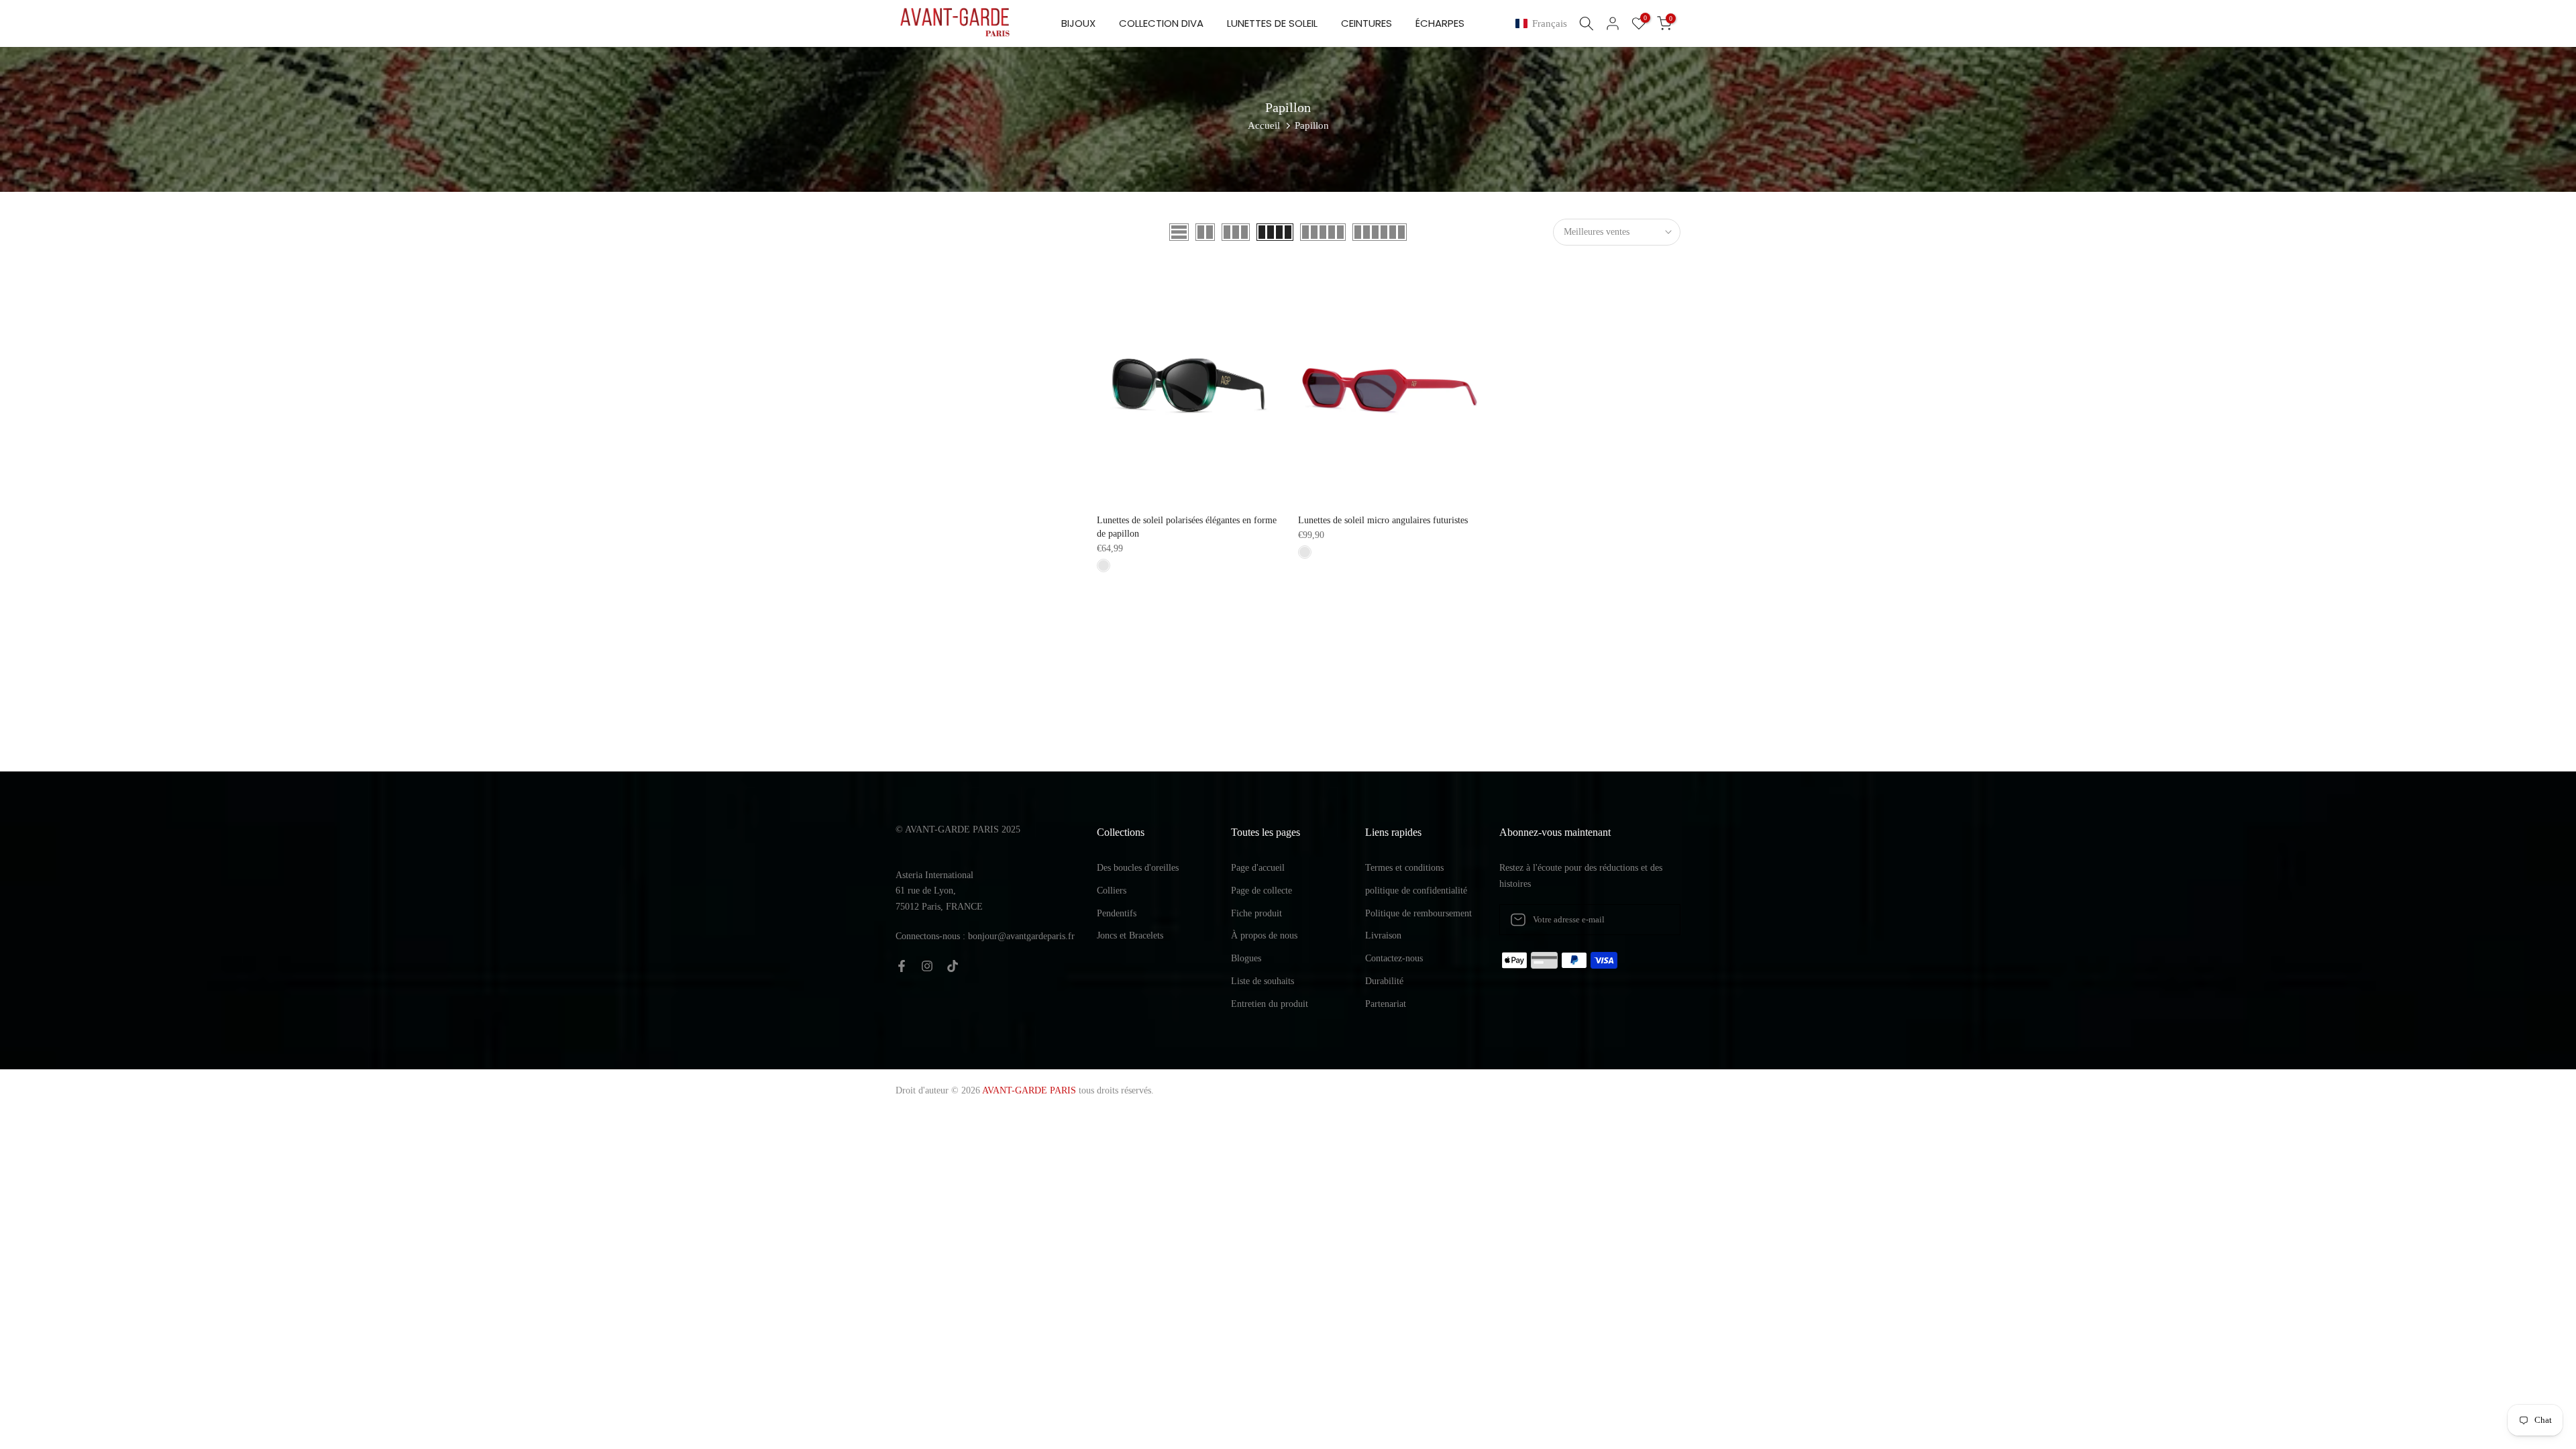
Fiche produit (1256, 913)
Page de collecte (1262, 891)
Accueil (1264, 125)
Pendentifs (1117, 913)
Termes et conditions (1404, 868)
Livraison (1383, 935)
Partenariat (1386, 1004)
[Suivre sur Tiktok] (953, 966)
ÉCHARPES (1440, 23)
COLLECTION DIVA (1161, 23)
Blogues (1246, 958)
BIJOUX (1078, 23)
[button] (1544, 24)
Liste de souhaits (1263, 981)
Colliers (1112, 891)
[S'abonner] (1656, 920)
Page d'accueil (1258, 868)
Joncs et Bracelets (1130, 935)
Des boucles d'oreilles (1138, 868)
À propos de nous (1264, 935)
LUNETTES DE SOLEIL (1272, 23)
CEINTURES (1366, 23)
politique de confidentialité (1416, 891)
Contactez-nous (1394, 958)
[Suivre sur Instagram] (927, 966)
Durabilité (1384, 981)
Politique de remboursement (1418, 913)
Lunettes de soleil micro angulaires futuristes (1383, 520)
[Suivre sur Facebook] (902, 966)
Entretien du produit (1270, 1004)
